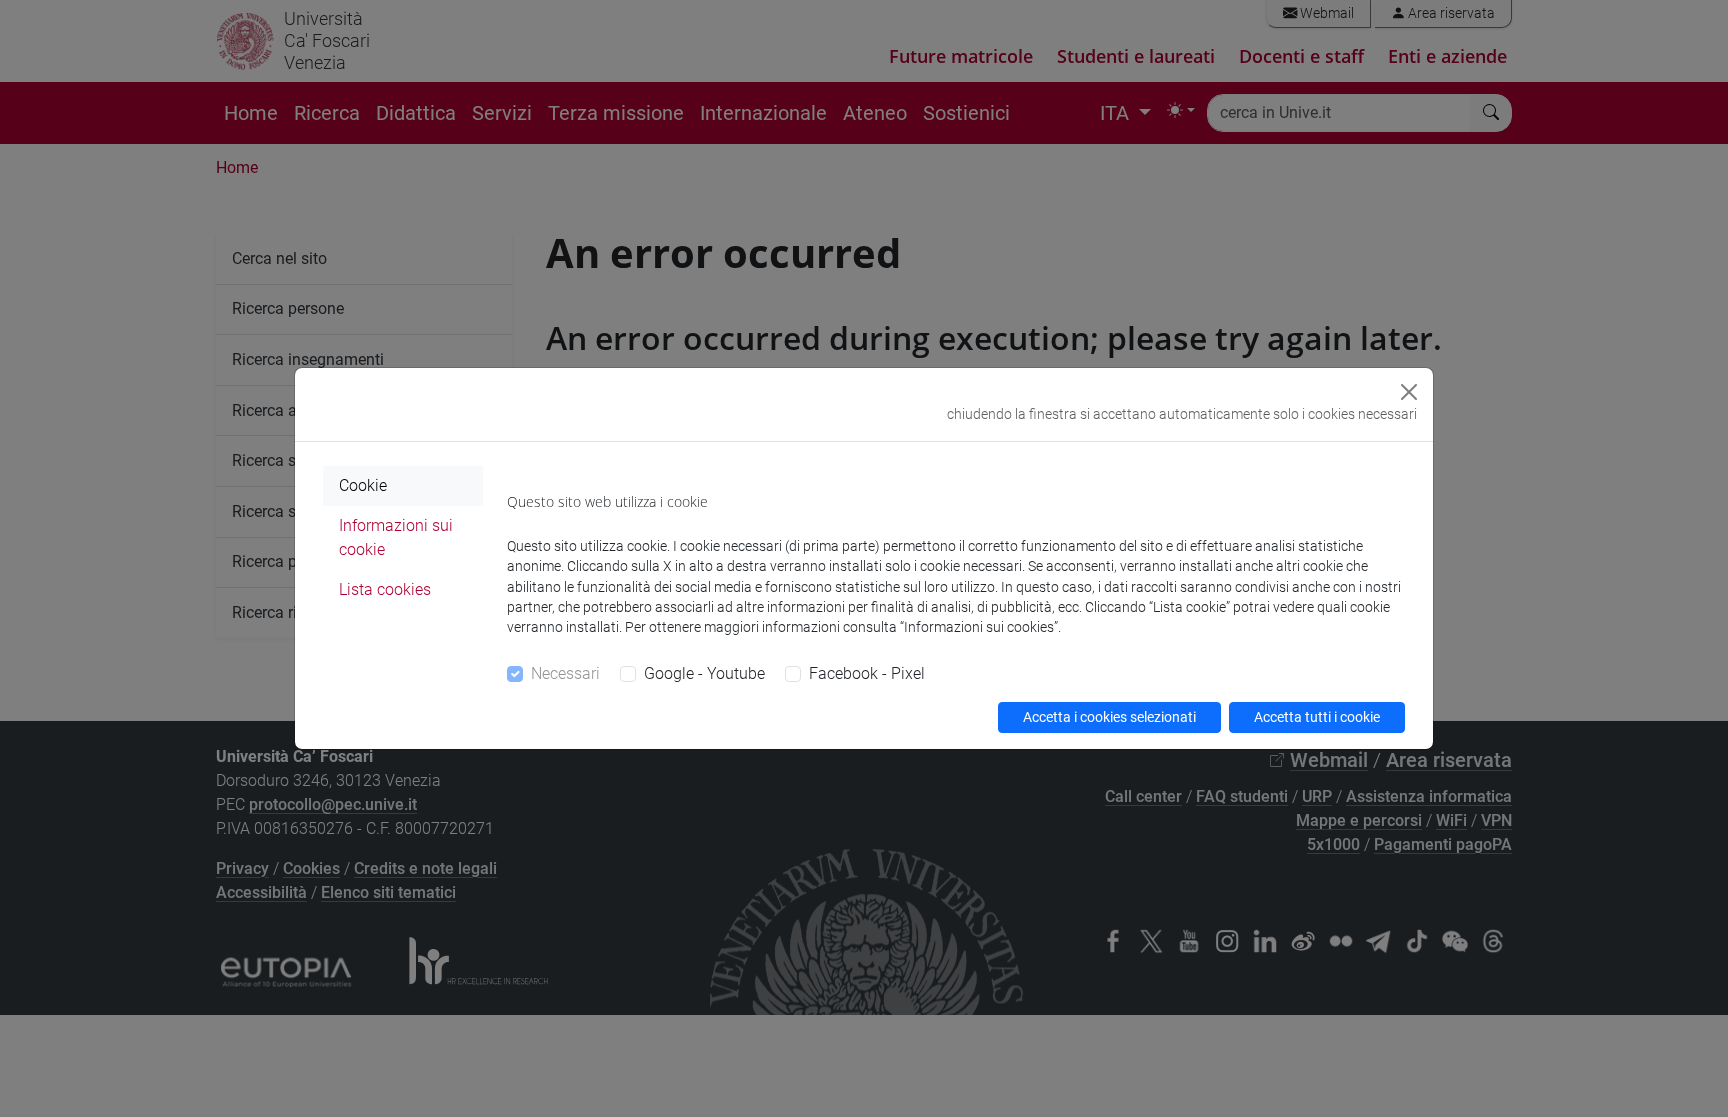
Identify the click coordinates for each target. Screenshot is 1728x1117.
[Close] (1409, 392)
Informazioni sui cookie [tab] (396, 537)
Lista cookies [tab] (385, 589)
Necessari (565, 673)
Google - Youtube (704, 673)
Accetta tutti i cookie (1317, 717)
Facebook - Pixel (867, 673)
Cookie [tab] (363, 485)
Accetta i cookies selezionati (1109, 717)
